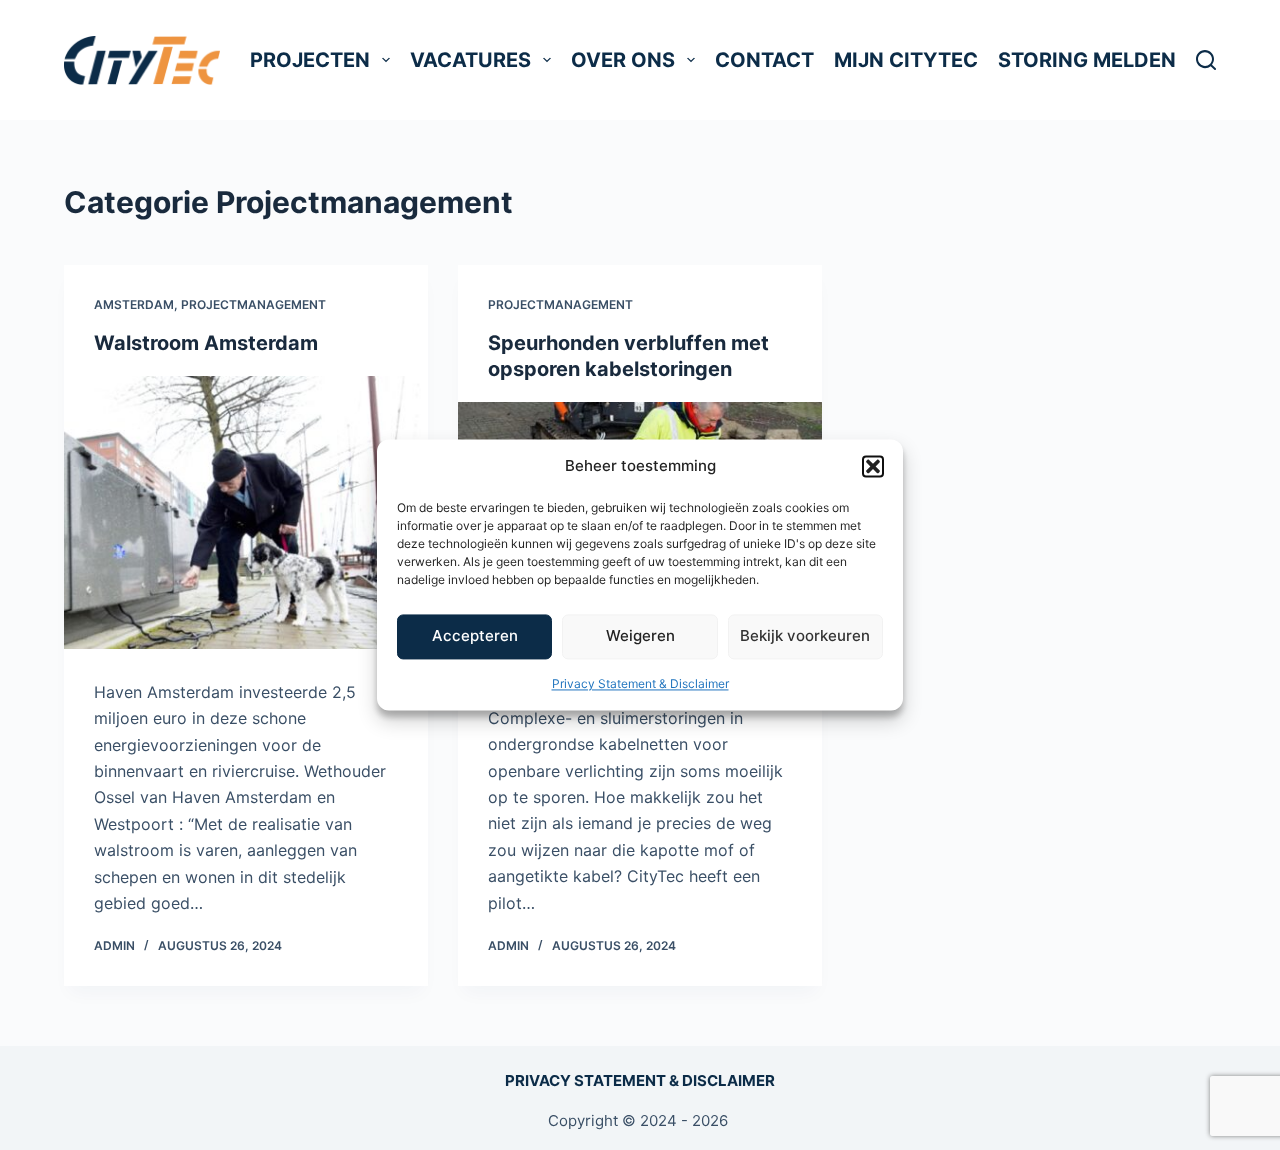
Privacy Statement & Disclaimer (640, 683)
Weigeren (640, 636)
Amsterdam (134, 304)
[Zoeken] (1206, 60)
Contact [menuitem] (764, 60)
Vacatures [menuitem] (470, 60)
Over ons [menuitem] (623, 60)
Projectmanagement (253, 304)
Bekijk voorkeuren (805, 636)
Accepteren (475, 636)
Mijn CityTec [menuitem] (906, 60)
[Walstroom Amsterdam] (246, 512)
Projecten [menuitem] (310, 60)
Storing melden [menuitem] (1087, 60)
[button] (873, 467)
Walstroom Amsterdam (206, 343)
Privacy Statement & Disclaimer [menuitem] (640, 1080)
